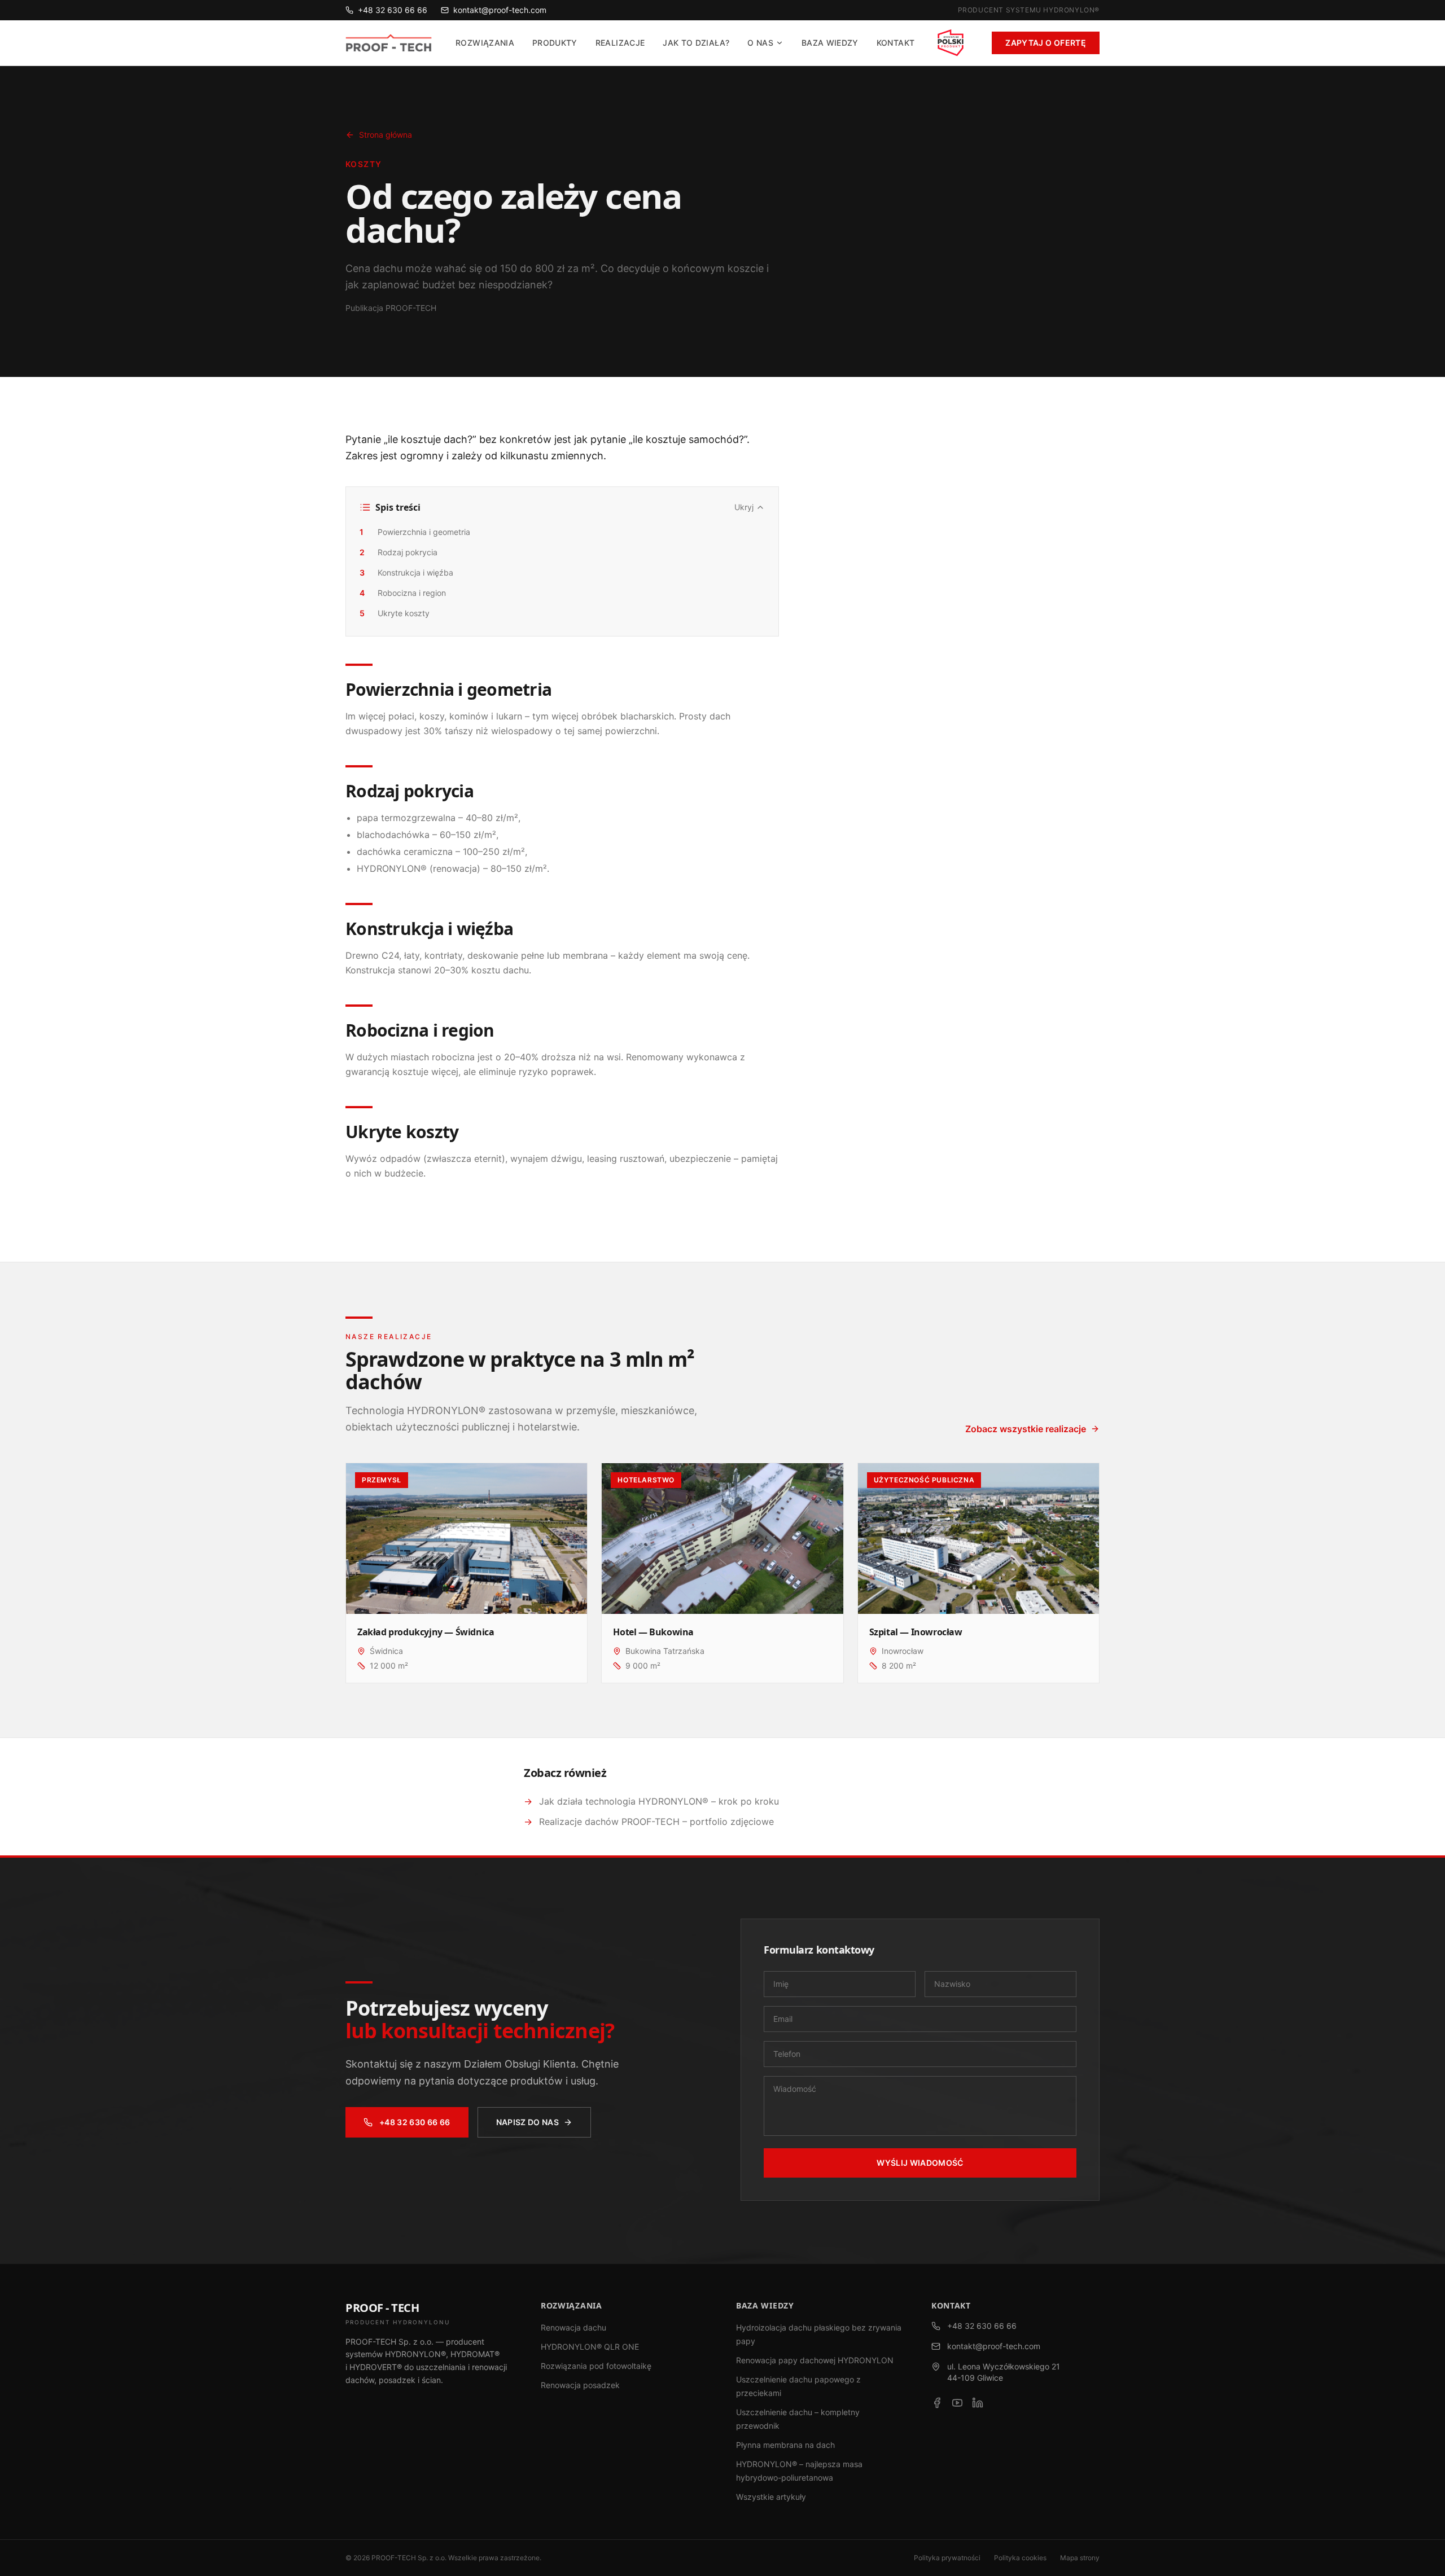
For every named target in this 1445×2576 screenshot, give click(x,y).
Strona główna (386, 135)
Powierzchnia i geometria (415, 532)
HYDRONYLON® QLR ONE (590, 2347)
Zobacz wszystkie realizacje (1026, 1429)
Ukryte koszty (395, 613)
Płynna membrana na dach (785, 2445)
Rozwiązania (485, 43)
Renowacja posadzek (580, 2385)
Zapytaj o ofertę (1046, 43)
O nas (760, 43)
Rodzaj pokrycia (399, 552)
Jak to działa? (696, 43)
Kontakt (896, 43)
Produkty (555, 43)
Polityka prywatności (947, 2558)
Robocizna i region (403, 593)
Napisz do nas (528, 2122)
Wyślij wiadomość (920, 2163)
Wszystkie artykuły (771, 2497)
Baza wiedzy (830, 43)
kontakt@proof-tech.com (500, 10)
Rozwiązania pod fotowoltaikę (596, 2366)
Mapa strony (1080, 2558)
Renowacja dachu (573, 2327)
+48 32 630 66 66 (393, 10)
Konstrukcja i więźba (406, 572)
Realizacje (620, 43)
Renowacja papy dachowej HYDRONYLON (815, 2360)
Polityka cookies (1020, 2558)
